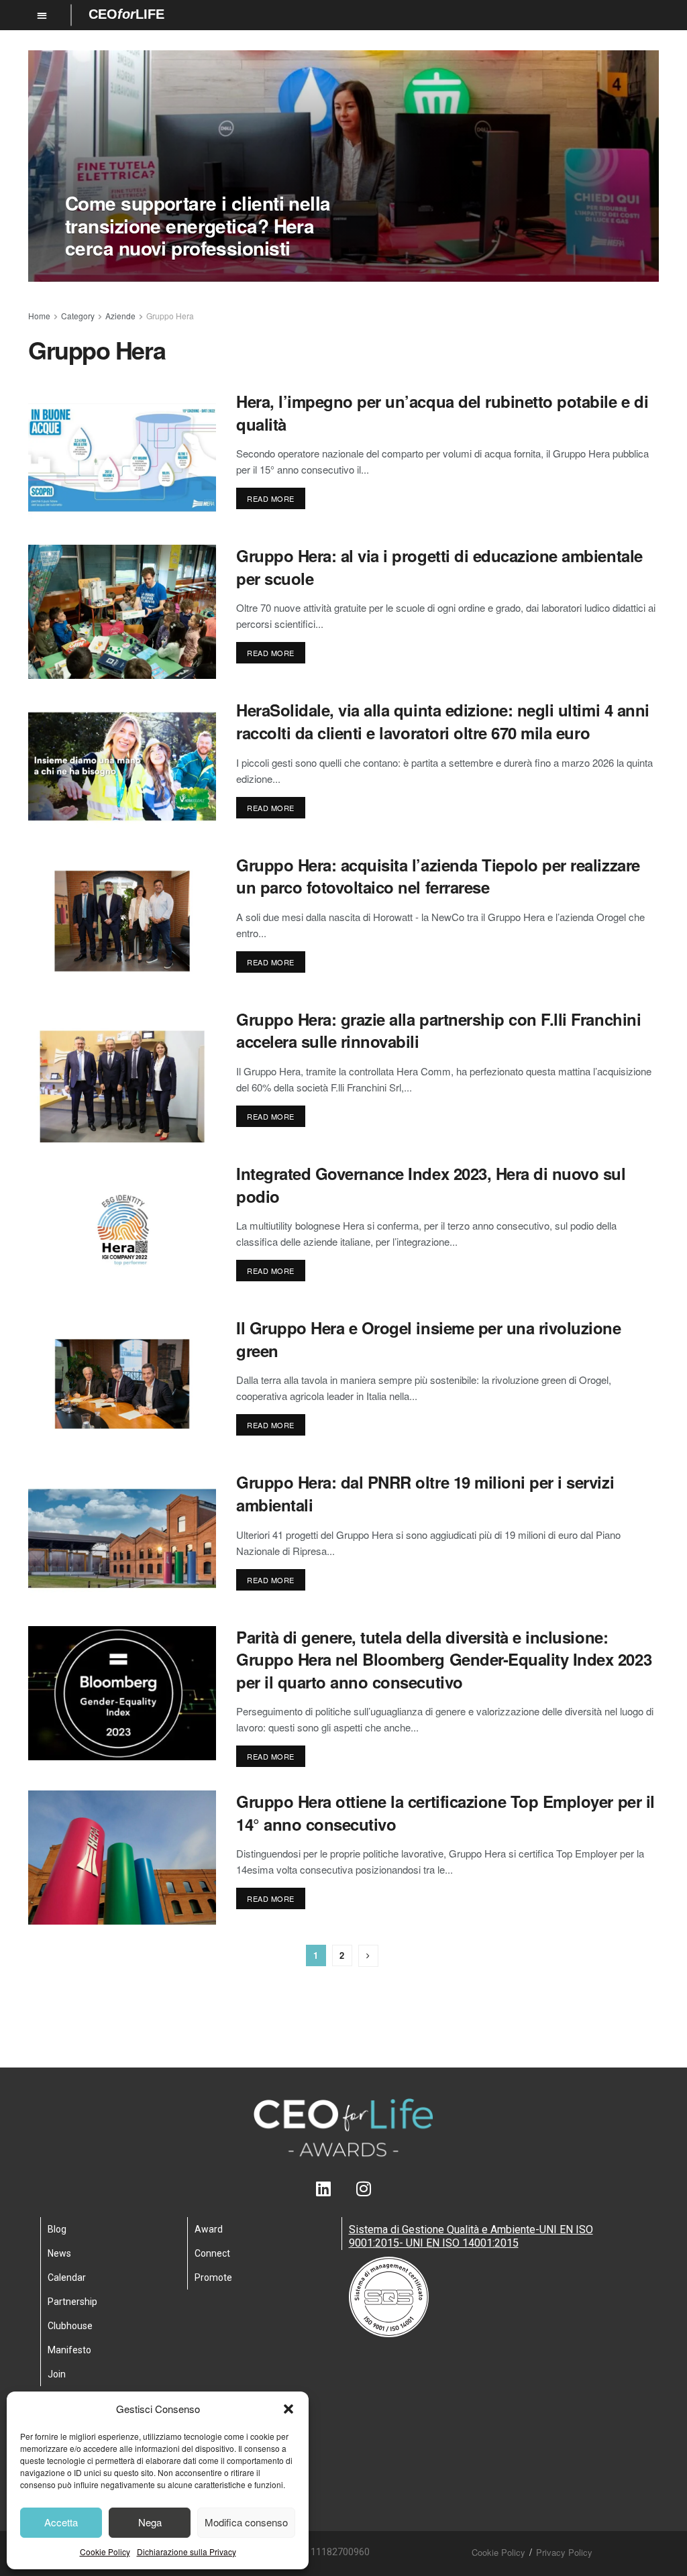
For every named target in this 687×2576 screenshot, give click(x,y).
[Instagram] (364, 2189)
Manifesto (69, 2350)
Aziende (120, 316)
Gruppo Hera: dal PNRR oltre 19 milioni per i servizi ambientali (425, 1493)
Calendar (67, 2277)
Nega (150, 2522)
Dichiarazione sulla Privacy (187, 2552)
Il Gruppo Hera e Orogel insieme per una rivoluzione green (429, 1339)
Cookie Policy (105, 2552)
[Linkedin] (324, 2189)
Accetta (61, 2522)
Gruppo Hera (170, 316)
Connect (212, 2253)
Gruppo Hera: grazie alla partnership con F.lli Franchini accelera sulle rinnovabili (438, 1030)
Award (209, 2229)
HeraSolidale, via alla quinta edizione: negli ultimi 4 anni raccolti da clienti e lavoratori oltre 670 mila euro (443, 721)
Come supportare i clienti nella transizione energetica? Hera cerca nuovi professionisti (198, 225)
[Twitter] (344, 2189)
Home (39, 316)
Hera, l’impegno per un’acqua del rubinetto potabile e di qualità (442, 413)
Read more (271, 498)
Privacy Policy (564, 2552)
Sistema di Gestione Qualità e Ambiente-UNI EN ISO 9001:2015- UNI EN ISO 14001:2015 (471, 2236)
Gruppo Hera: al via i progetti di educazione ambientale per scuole (439, 567)
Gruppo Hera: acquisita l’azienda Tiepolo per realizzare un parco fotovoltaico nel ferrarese (438, 876)
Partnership (72, 2302)
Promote (213, 2277)
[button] (288, 2409)
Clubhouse (70, 2326)
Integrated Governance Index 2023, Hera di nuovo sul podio (431, 1185)
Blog (57, 2229)
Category (78, 316)
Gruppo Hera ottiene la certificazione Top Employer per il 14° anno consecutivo (445, 1813)
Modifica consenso (246, 2522)
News (59, 2253)
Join (57, 2374)
